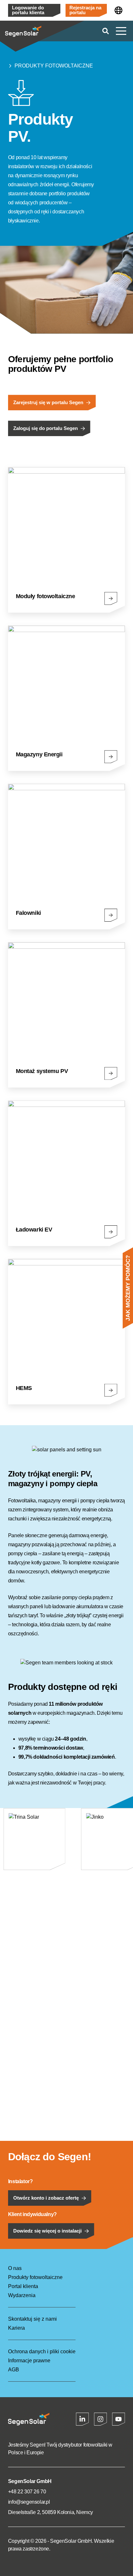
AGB (14, 2370)
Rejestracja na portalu (85, 10)
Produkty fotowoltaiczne (54, 66)
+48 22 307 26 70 (27, 2492)
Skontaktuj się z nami (32, 2319)
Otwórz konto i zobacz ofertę (46, 2198)
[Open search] (106, 31)
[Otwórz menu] (121, 31)
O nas (15, 2268)
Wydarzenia (22, 2295)
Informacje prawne (29, 2361)
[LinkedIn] (82, 2419)
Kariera (16, 2328)
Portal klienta (23, 2286)
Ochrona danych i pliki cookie (42, 2351)
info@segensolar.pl (29, 2502)
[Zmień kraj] (118, 10)
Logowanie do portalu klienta (28, 10)
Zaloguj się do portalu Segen (46, 428)
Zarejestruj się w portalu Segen (48, 403)
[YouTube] (118, 2419)
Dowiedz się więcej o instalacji (47, 2231)
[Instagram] (100, 2419)
